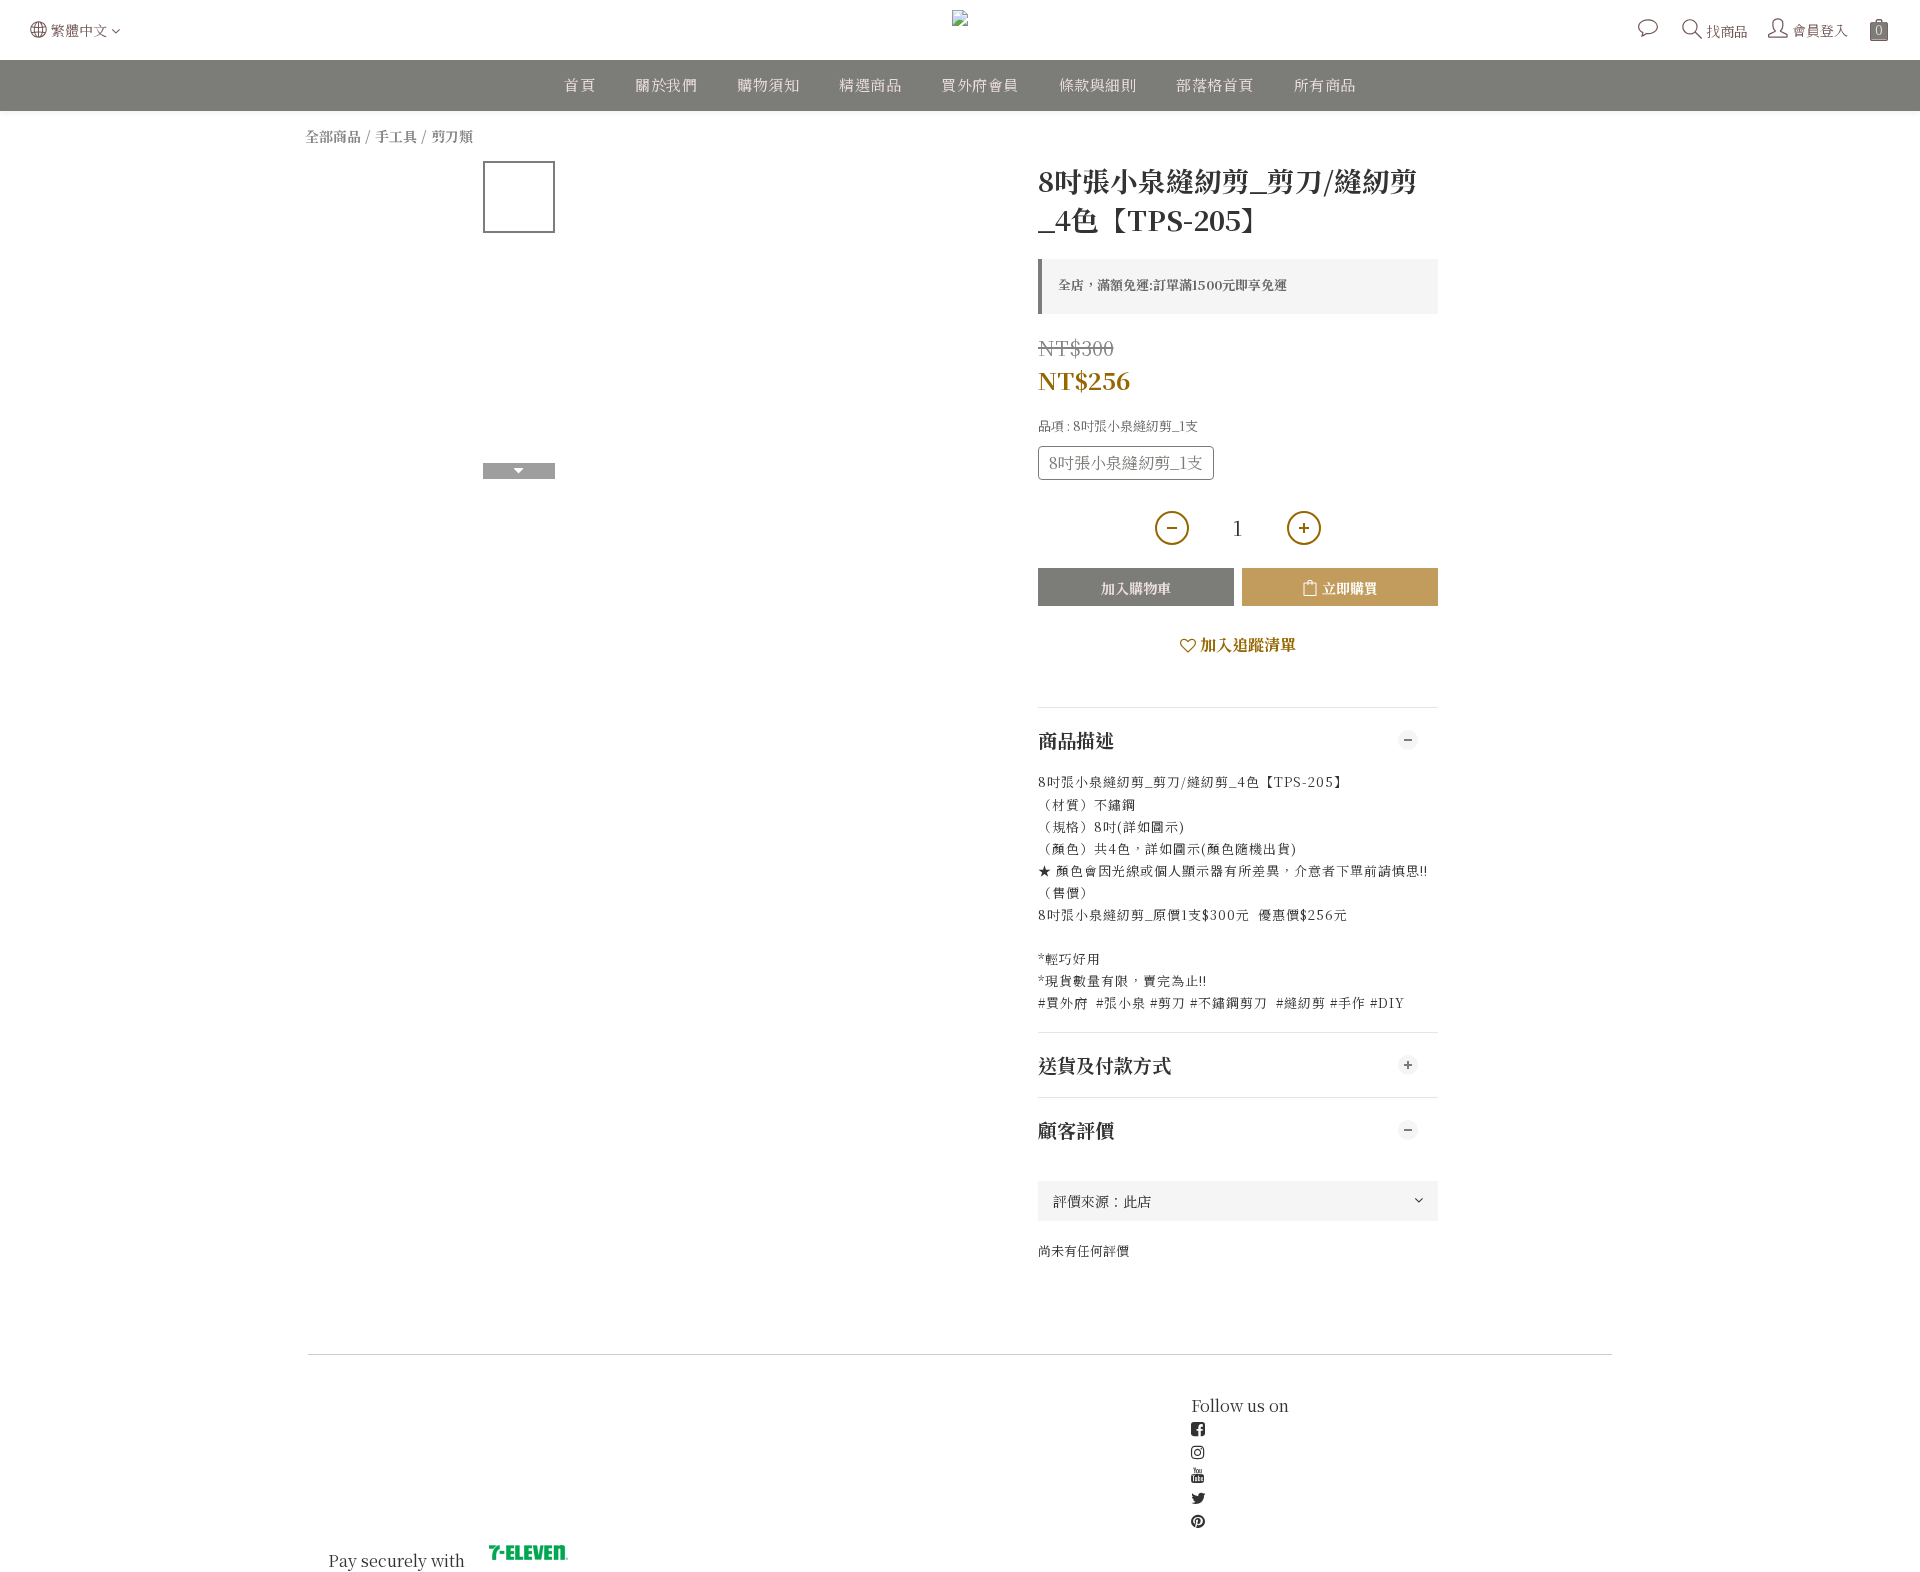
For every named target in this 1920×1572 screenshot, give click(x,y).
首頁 (579, 84)
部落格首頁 (1215, 84)
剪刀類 (452, 136)
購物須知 (768, 84)
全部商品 (333, 136)
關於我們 (666, 84)
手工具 (396, 136)
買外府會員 (980, 84)
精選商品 (870, 84)
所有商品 (1325, 84)
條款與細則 (1098, 84)
